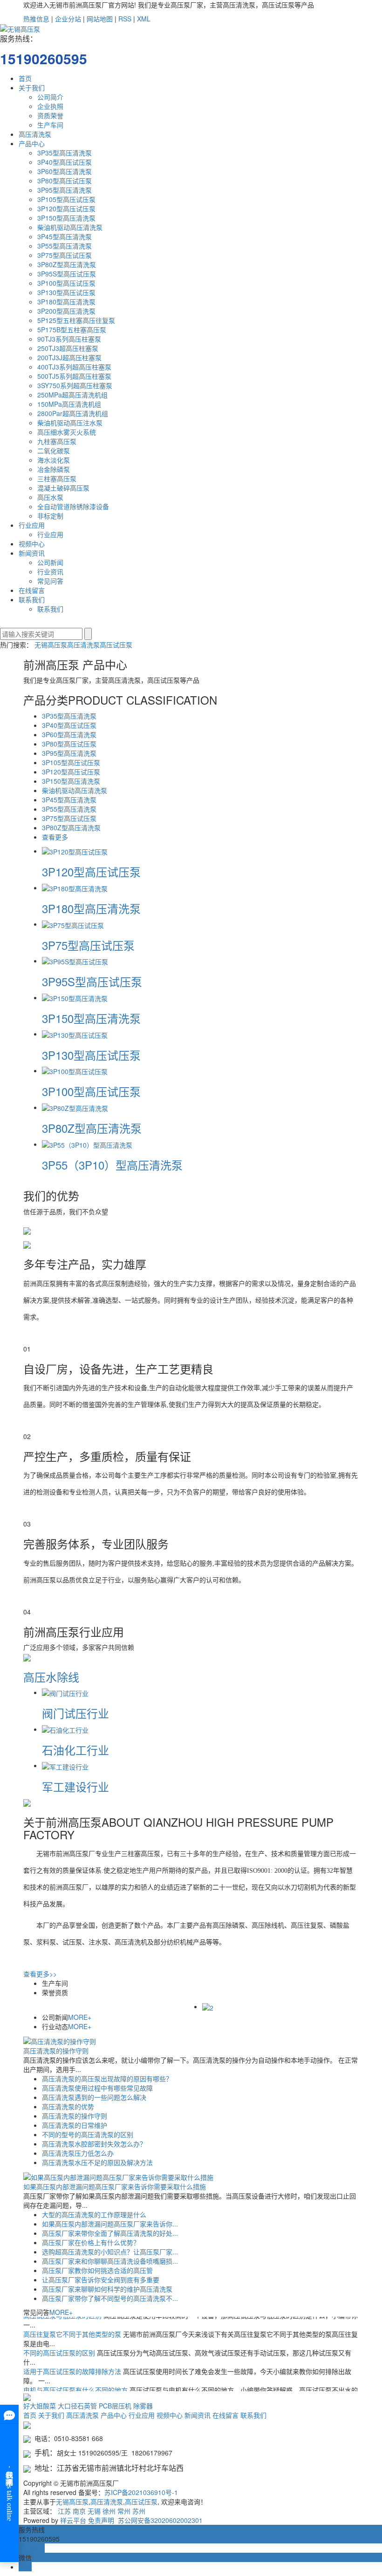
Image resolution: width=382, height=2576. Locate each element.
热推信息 (36, 19)
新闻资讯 (32, 553)
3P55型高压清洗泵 (65, 246)
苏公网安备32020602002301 (159, 2520)
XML (144, 19)
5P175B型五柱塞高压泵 (72, 330)
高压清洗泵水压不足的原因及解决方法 (97, 2162)
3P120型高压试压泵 (66, 209)
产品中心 (32, 143)
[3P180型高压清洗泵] (75, 888)
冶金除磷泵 (54, 469)
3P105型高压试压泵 (66, 199)
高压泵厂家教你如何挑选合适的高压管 (97, 2270)
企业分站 (68, 19)
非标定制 (50, 516)
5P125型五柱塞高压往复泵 (76, 320)
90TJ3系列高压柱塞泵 (69, 339)
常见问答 (50, 581)
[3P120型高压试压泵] (75, 851)
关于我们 (32, 87)
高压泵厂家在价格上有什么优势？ (91, 2242)
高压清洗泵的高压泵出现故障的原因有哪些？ (107, 2078)
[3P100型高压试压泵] (75, 1070)
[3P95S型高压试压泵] (75, 961)
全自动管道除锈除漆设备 (73, 506)
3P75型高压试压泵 (65, 255)
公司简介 (50, 97)
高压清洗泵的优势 (68, 2106)
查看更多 (55, 837)
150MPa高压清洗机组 (69, 404)
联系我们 (32, 599)
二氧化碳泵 (54, 451)
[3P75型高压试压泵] (73, 924)
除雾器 (143, 2406)
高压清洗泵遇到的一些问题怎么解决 (94, 2097)
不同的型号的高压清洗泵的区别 (88, 2134)
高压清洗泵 (35, 134)
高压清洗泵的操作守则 (56, 2051)
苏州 (139, 2511)
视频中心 (32, 544)
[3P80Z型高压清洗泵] (75, 1107)
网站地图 (100, 19)
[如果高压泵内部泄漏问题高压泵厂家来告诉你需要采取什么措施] (118, 2176)
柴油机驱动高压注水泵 (70, 423)
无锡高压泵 (51, 645)
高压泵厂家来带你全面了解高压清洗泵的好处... (110, 2233)
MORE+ (80, 2017)
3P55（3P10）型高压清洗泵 (112, 1165)
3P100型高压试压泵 (66, 283)
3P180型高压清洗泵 (66, 302)
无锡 (94, 2511)
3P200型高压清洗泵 (66, 311)
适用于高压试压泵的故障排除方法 (73, 2361)
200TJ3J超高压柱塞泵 (69, 357)
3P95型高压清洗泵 (65, 190)
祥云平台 (73, 2520)
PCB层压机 (115, 2406)
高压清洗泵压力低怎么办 (78, 2153)
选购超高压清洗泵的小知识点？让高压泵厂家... (110, 2252)
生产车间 (50, 125)
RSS (125, 19)
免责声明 (101, 2520)
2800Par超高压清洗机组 (73, 413)
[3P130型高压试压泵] (75, 1034)
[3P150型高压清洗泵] (75, 997)
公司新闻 (50, 562)
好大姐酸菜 (40, 2406)
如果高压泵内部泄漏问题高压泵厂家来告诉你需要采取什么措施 (115, 2186)
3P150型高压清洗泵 (66, 218)
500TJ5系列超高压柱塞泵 (74, 376)
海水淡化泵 (54, 460)
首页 (25, 78)
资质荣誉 (50, 115)
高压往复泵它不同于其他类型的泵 (73, 2323)
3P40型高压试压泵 (65, 162)
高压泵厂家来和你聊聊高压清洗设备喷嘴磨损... (110, 2261)
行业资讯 (50, 572)
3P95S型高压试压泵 (67, 274)
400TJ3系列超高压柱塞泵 (74, 367)
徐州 (109, 2511)
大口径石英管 (77, 2406)
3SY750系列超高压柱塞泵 (75, 385)
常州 (124, 2511)
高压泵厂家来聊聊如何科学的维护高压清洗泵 (107, 2289)
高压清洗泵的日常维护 (75, 2125)
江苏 (64, 2511)
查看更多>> (40, 1974)
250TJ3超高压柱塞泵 (68, 348)
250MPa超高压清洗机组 (72, 395)
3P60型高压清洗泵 (65, 171)
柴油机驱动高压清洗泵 (70, 227)
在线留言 (32, 590)
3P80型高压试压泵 (65, 181)
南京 (79, 2511)
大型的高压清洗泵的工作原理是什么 (94, 2214)
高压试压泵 (116, 645)
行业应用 (32, 525)
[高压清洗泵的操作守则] (60, 2040)
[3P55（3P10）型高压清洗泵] (87, 1144)
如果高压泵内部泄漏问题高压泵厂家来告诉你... (110, 2224)
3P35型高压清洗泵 (65, 153)
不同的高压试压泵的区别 (60, 2342)
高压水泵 (50, 497)
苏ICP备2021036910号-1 (141, 2492)
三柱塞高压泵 (57, 478)
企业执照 (50, 106)
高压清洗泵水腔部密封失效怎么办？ (94, 2144)
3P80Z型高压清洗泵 (67, 264)
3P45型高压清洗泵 (65, 236)
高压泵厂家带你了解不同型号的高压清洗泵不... (110, 2298)
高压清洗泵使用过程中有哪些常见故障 (97, 2088)
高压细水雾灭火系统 (67, 432)
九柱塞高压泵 (57, 441)
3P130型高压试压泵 (66, 292)
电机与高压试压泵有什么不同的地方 (76, 2379)
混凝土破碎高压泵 (63, 488)
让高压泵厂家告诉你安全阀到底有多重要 (101, 2280)
